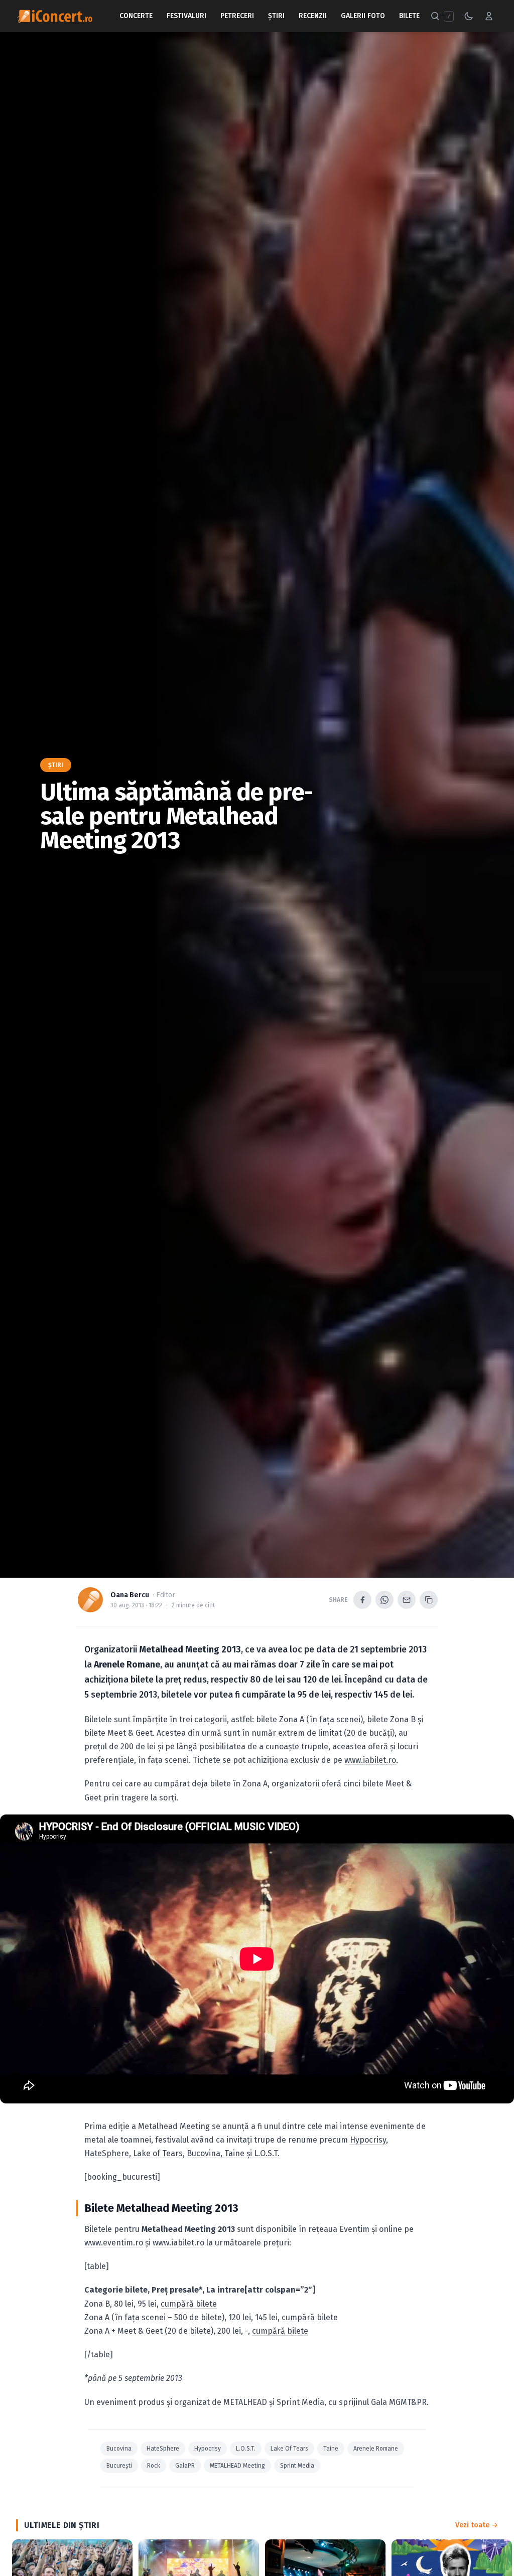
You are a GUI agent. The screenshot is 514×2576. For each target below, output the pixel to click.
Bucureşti (119, 2466)
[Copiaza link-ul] (429, 1600)
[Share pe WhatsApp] (384, 1600)
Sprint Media (297, 2466)
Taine (331, 2449)
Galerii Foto (363, 16)
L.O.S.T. (246, 2449)
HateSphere (107, 2153)
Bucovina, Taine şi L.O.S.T (232, 2153)
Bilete (409, 16)
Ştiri (276, 16)
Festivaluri (186, 16)
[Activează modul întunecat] (469, 16)
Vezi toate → (477, 2525)
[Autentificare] (489, 16)
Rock (154, 2466)
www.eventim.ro (114, 2243)
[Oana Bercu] (90, 1600)
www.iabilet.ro (370, 1760)
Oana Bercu (130, 1595)
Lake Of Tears (289, 2449)
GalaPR (185, 2466)
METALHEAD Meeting (237, 2466)
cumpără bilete (189, 2304)
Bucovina (119, 2449)
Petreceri (237, 16)
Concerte (136, 16)
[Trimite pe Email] (407, 1600)
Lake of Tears (158, 2153)
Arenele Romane (376, 2449)
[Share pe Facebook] (362, 1600)
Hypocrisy (368, 2140)
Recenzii (313, 16)
